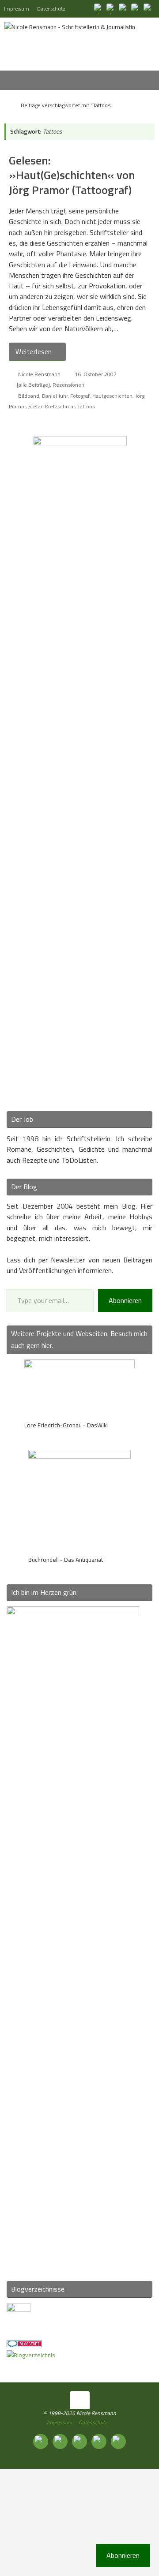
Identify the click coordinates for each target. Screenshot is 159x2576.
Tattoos (86, 406)
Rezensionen (68, 385)
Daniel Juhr (55, 396)
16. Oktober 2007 (96, 374)
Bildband (29, 396)
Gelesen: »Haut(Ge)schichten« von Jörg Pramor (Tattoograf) (72, 175)
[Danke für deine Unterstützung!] (124, 8)
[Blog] (31, 2355)
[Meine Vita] (99, 8)
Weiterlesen (34, 352)
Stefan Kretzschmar (51, 406)
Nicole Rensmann (39, 374)
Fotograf (80, 396)
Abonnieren (125, 1300)
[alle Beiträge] (33, 385)
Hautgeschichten (112, 396)
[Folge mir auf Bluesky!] (111, 8)
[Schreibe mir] (148, 8)
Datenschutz (51, 9)
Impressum (17, 9)
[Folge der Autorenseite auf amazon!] (136, 8)
